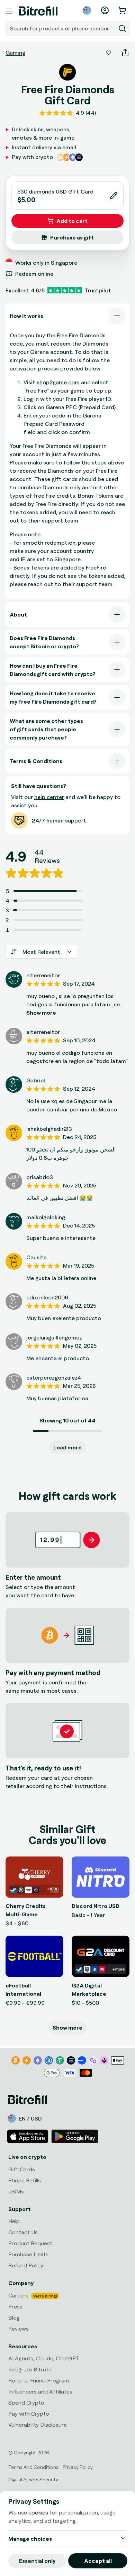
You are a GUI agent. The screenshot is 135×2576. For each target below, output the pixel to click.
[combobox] (61, 28)
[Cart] (123, 10)
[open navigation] (9, 11)
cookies (38, 2512)
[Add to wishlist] (109, 53)
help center (49, 797)
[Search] (122, 28)
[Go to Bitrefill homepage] (38, 11)
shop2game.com (58, 382)
